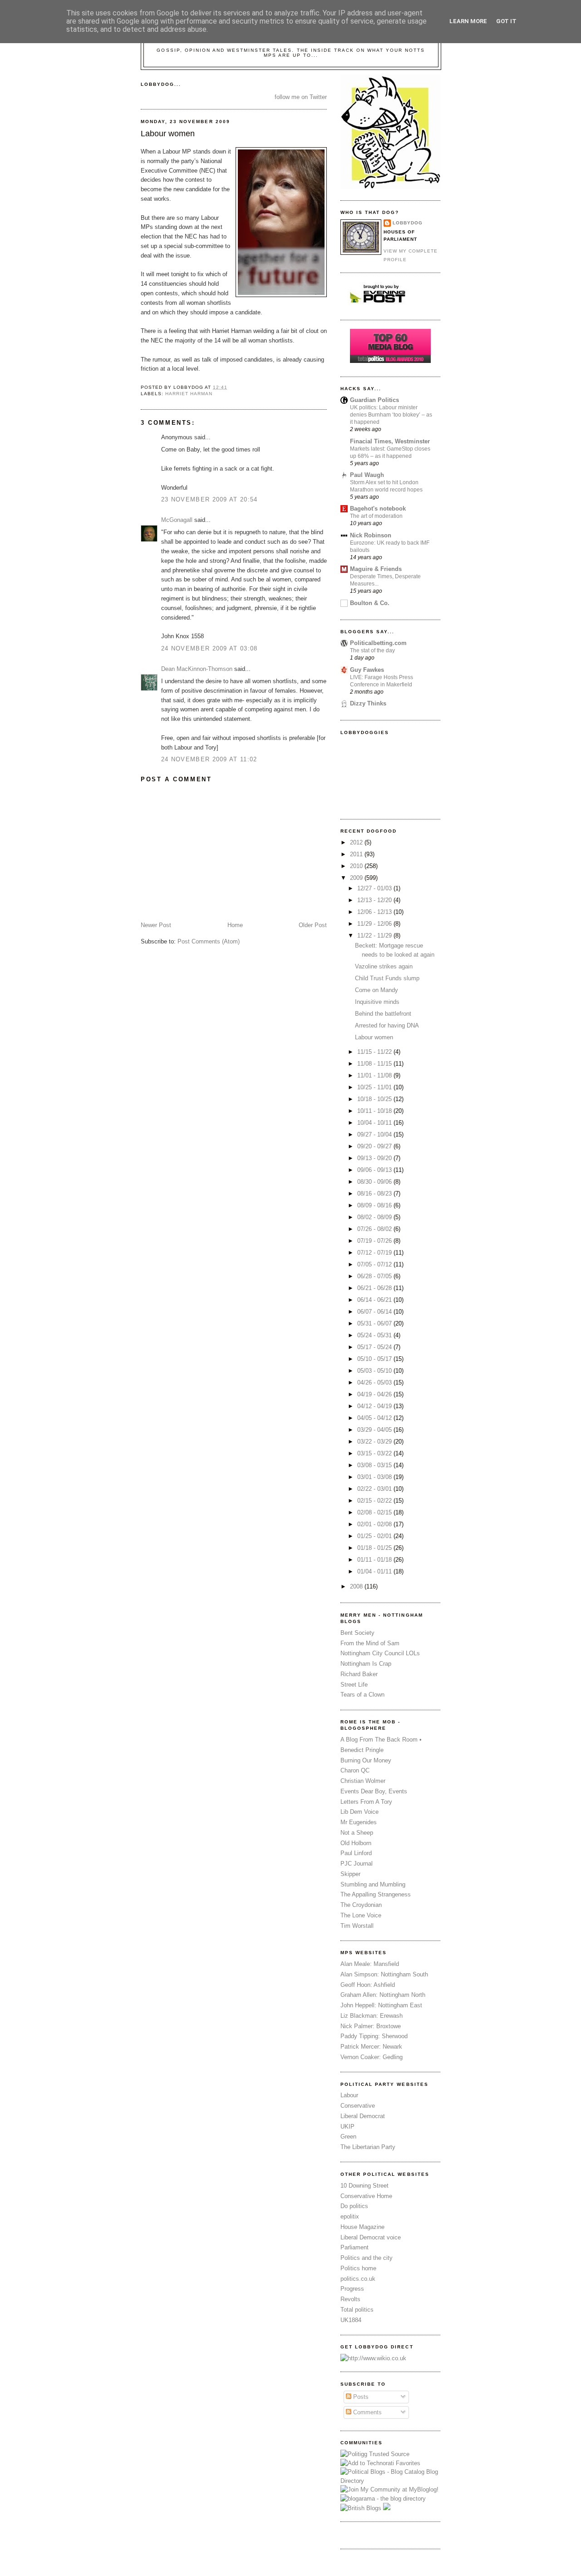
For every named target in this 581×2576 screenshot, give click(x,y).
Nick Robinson (371, 535)
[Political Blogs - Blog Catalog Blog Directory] (390, 2481)
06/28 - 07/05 (375, 1276)
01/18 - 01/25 (375, 1548)
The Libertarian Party (368, 2147)
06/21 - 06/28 (375, 1288)
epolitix (350, 2216)
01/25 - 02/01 (375, 1536)
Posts (360, 2397)
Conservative (358, 2106)
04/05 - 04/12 (375, 1418)
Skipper (350, 1874)
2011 (357, 854)
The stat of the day (372, 650)
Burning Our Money (366, 1760)
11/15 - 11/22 (375, 1052)
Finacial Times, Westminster (390, 441)
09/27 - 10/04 (375, 1134)
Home (235, 925)
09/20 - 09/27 (375, 1146)
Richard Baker (359, 1674)
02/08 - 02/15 (375, 1512)
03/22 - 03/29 (375, 1442)
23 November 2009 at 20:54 (209, 499)
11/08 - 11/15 (375, 1064)
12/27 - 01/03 (375, 888)
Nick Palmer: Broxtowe (371, 2026)
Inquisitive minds (377, 1002)
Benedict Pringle (362, 1750)
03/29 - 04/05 (375, 1430)
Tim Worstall (357, 1926)
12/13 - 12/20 (375, 900)
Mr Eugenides (359, 1822)
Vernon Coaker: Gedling (372, 2057)
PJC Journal (357, 1864)
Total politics (357, 2310)
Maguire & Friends (376, 569)
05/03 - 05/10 (375, 1371)
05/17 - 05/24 (375, 1347)
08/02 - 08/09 (375, 1217)
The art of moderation (376, 516)
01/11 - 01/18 (375, 1560)
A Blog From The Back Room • (381, 1740)
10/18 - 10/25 (375, 1099)
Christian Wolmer (363, 1781)
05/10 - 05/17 (375, 1359)
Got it (506, 21)
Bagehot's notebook (378, 509)
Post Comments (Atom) (209, 941)
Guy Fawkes (367, 670)
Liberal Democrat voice (371, 2237)
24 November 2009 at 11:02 (209, 759)
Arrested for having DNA (387, 1025)
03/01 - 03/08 (375, 1477)
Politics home (358, 2268)
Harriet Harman (189, 394)
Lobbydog (408, 223)
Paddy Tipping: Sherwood (374, 2036)
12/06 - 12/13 (375, 912)
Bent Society (357, 1633)
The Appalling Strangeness (376, 1894)
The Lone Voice (361, 1915)
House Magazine (362, 2227)
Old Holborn (356, 1843)
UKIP (347, 2127)
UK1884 (351, 2320)
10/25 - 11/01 (375, 1087)
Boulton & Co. (370, 603)
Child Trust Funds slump (387, 978)
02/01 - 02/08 (375, 1524)
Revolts (350, 2299)
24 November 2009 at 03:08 (209, 648)
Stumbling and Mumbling (373, 1884)
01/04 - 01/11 (375, 1571)
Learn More (468, 21)
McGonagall (177, 520)
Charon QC (355, 1770)
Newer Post (156, 925)
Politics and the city (367, 2258)
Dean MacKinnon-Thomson (197, 669)
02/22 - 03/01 (375, 1489)
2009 (357, 878)
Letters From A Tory (366, 1802)
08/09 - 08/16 (375, 1205)
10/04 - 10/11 (375, 1123)
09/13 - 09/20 (375, 1158)
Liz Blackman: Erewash (372, 2016)
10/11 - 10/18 (375, 1111)
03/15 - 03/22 (375, 1453)
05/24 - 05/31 (375, 1335)
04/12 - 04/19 (375, 1406)
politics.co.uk (358, 2279)
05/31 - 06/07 (375, 1323)
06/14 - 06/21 (375, 1300)
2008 (357, 1586)
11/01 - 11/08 (375, 1075)
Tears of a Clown (362, 1695)
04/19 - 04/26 (375, 1394)
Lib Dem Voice (359, 1812)
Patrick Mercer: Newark (371, 2047)
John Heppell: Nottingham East (381, 2005)
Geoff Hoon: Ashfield (368, 1985)
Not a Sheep (357, 1833)
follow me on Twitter (301, 97)
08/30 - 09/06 (375, 1182)
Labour (349, 2095)
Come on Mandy (377, 990)
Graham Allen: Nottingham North (383, 1995)
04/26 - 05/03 (375, 1382)
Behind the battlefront (383, 1014)
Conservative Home (366, 2196)
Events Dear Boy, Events (374, 1791)
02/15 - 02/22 (375, 1501)
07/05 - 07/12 (375, 1264)
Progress (352, 2289)
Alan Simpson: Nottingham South (384, 1974)
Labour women (168, 134)
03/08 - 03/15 (375, 1465)
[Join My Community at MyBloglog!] (389, 2489)
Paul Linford (356, 1853)
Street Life (354, 1685)
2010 (357, 866)
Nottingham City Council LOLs (380, 1653)
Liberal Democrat (363, 2116)
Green (348, 2137)
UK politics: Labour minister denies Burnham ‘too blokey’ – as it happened (391, 415)
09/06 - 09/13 (375, 1170)
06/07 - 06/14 (375, 1312)
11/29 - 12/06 (375, 924)
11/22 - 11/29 (375, 936)
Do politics (354, 2206)
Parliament (355, 2247)
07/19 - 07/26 (375, 1241)
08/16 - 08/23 (375, 1194)
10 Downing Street (364, 2186)
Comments (367, 2412)
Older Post (313, 925)
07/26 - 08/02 (375, 1229)
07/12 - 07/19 (375, 1253)
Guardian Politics (374, 400)
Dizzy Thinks (368, 703)
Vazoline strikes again (384, 966)
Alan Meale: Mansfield (370, 1964)
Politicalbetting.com (378, 643)
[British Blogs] (361, 2508)
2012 (357, 842)
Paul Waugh (367, 475)
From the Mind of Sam (370, 1643)
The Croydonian (361, 1905)
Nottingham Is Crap (366, 1664)
